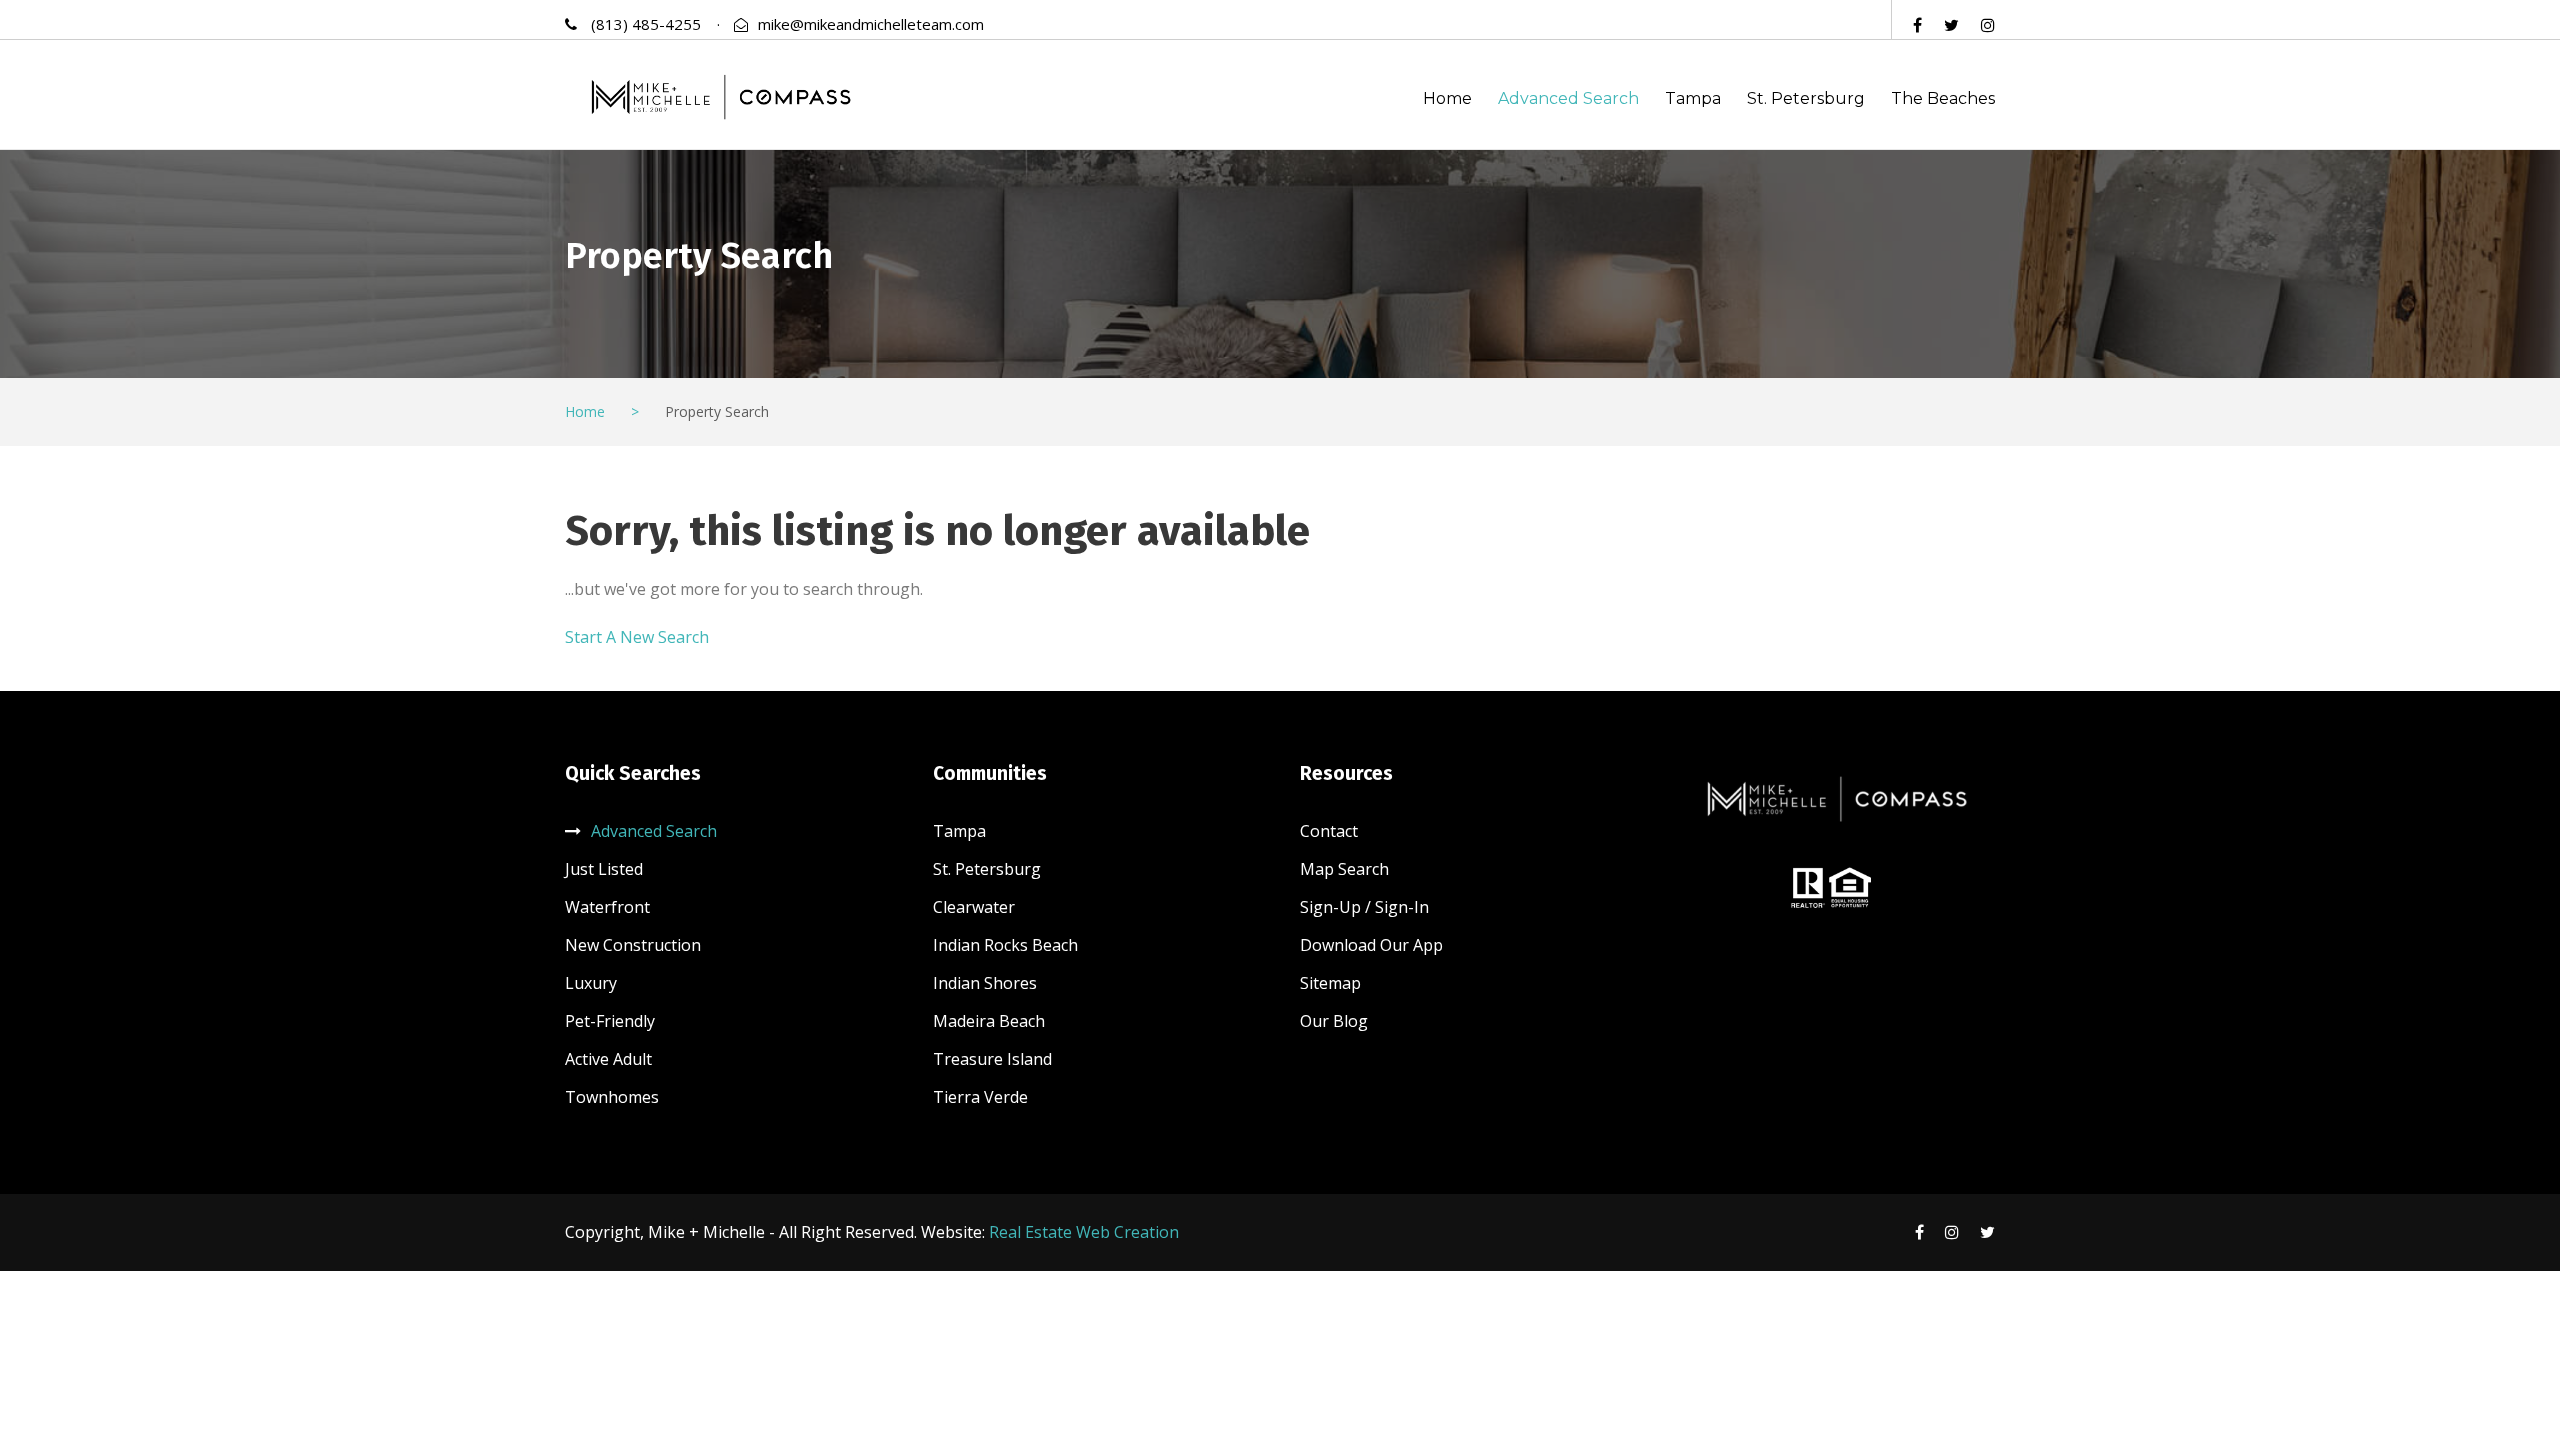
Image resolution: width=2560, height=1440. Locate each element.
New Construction (633, 945)
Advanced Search (1568, 98)
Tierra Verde (980, 1097)
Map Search (1344, 869)
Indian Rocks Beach (1005, 945)
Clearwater (974, 907)
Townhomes (612, 1097)
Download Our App (1371, 945)
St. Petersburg (1806, 98)
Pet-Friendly (610, 1021)
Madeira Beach (989, 1021)
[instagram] (1988, 25)
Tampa (1693, 98)
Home (1447, 98)
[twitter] (1951, 25)
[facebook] (1917, 25)
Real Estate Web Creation (1084, 1232)
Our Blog (1334, 1021)
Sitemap (1330, 983)
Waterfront (607, 907)
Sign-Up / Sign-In (1364, 907)
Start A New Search (637, 637)
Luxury (591, 983)
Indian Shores (985, 983)
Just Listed (604, 869)
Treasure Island (992, 1059)
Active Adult (608, 1059)
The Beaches (1943, 98)
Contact (1329, 831)
